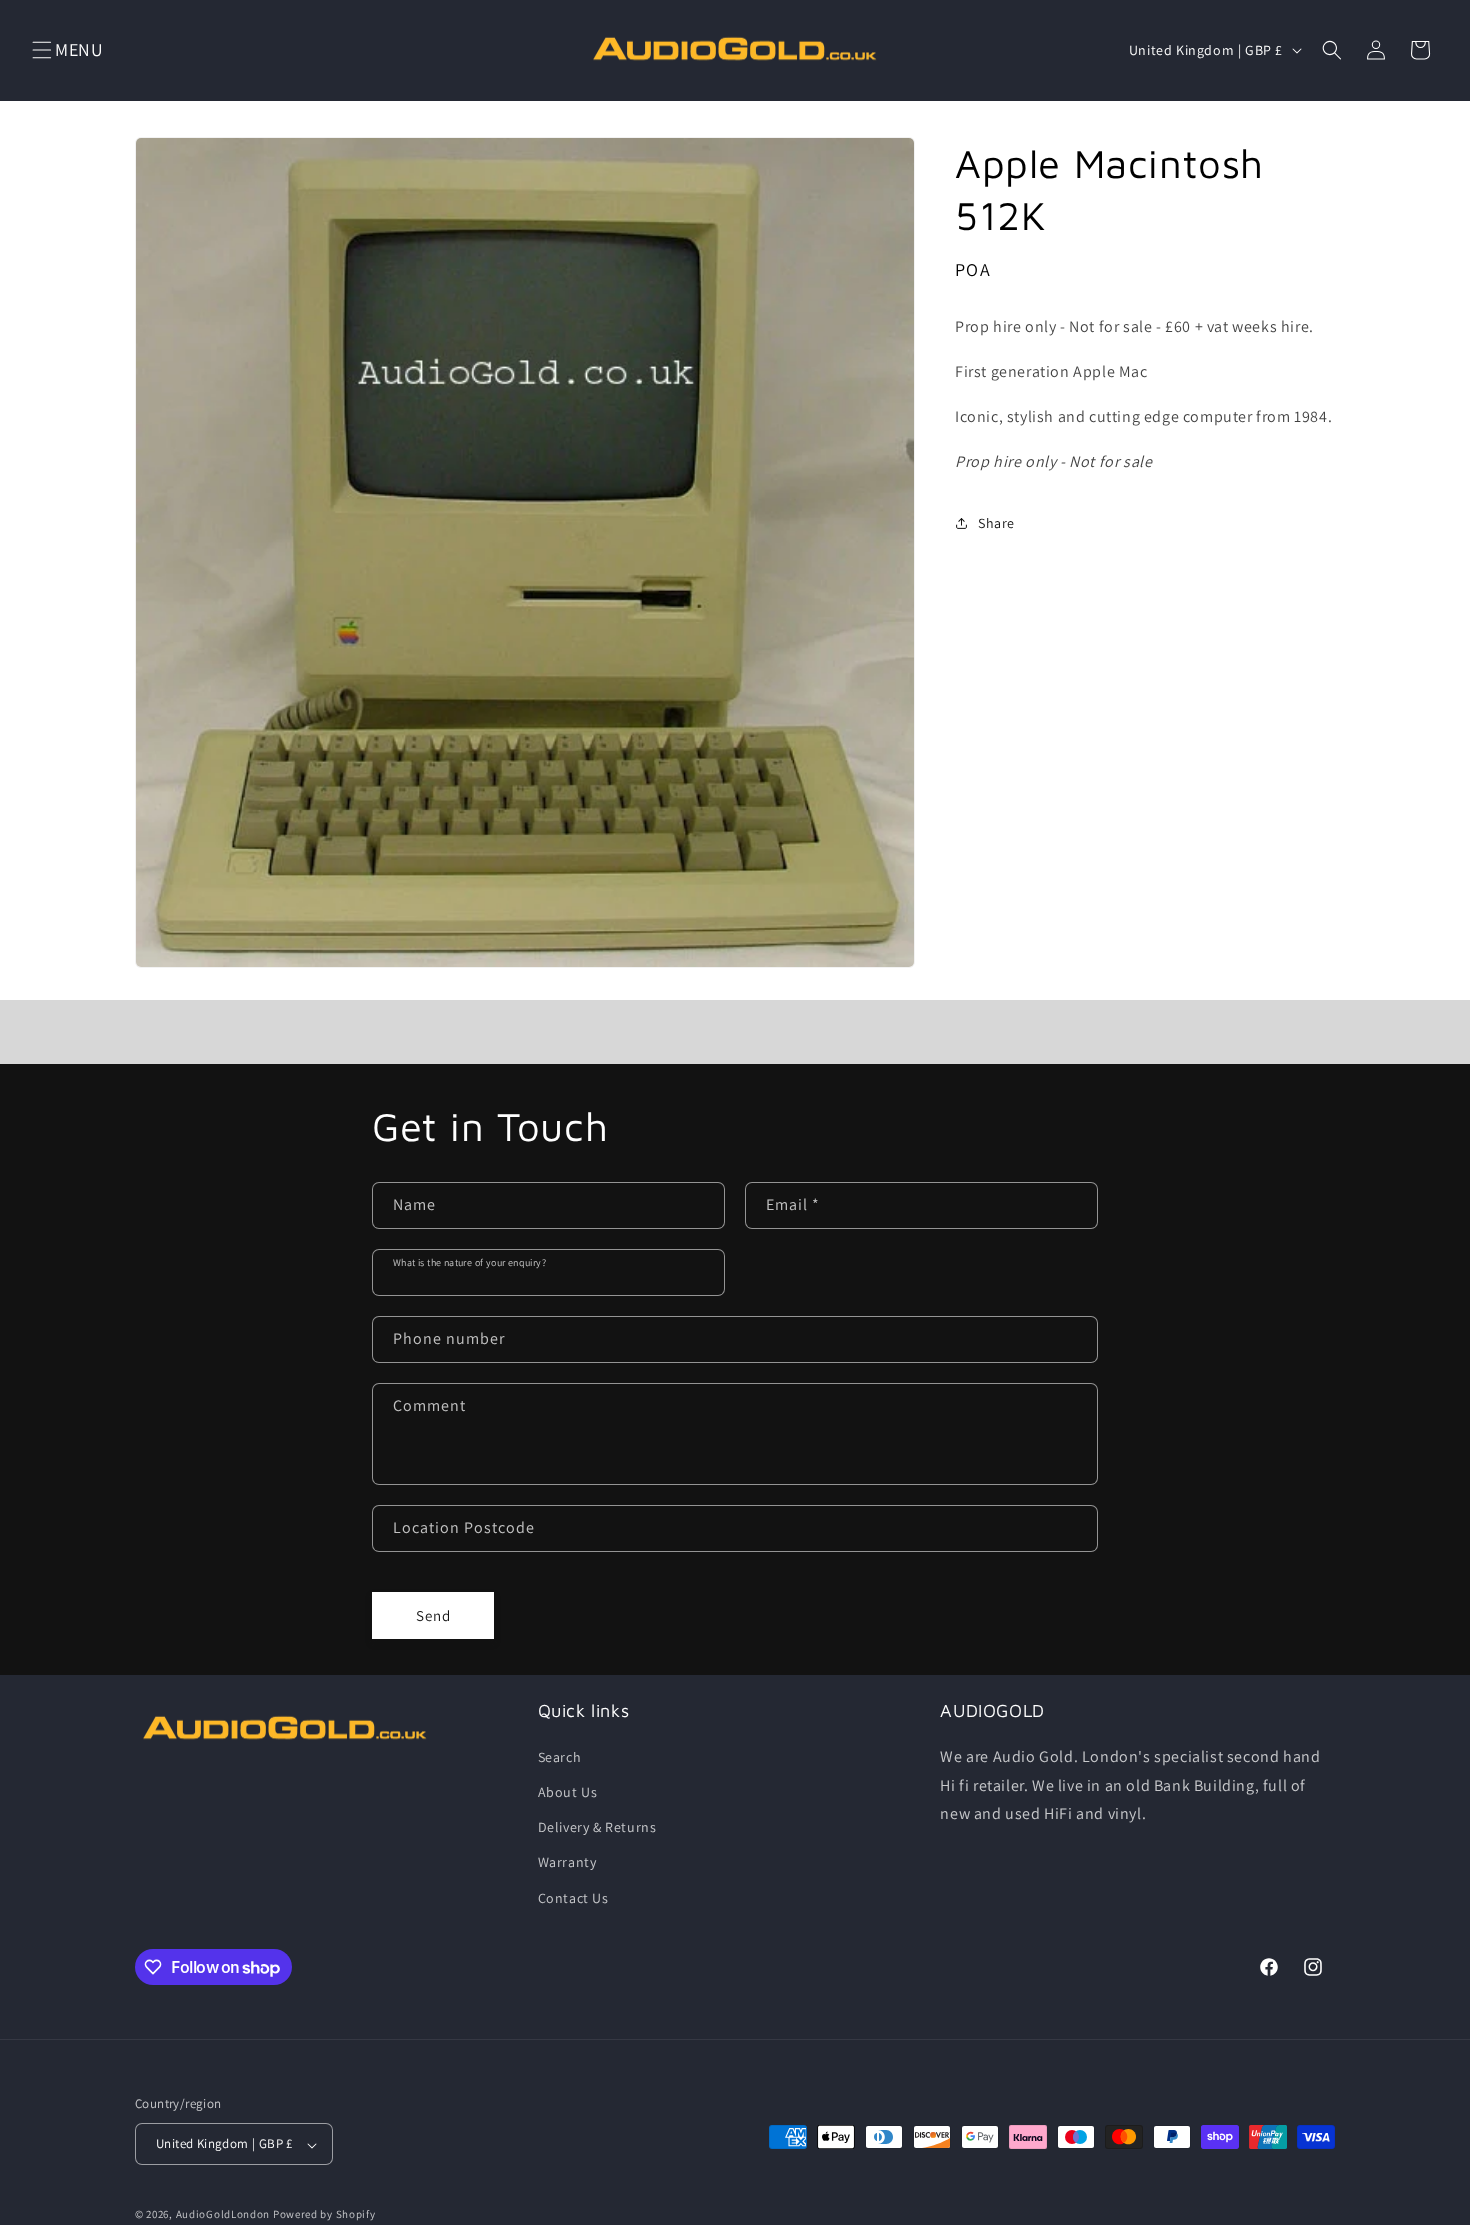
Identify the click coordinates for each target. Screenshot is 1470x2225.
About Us (568, 1791)
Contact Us (573, 1897)
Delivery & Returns (597, 1827)
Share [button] (996, 522)
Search (560, 1756)
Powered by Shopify (324, 2215)
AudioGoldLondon (223, 2215)
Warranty (567, 1862)
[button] (42, 50)
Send (433, 1614)
